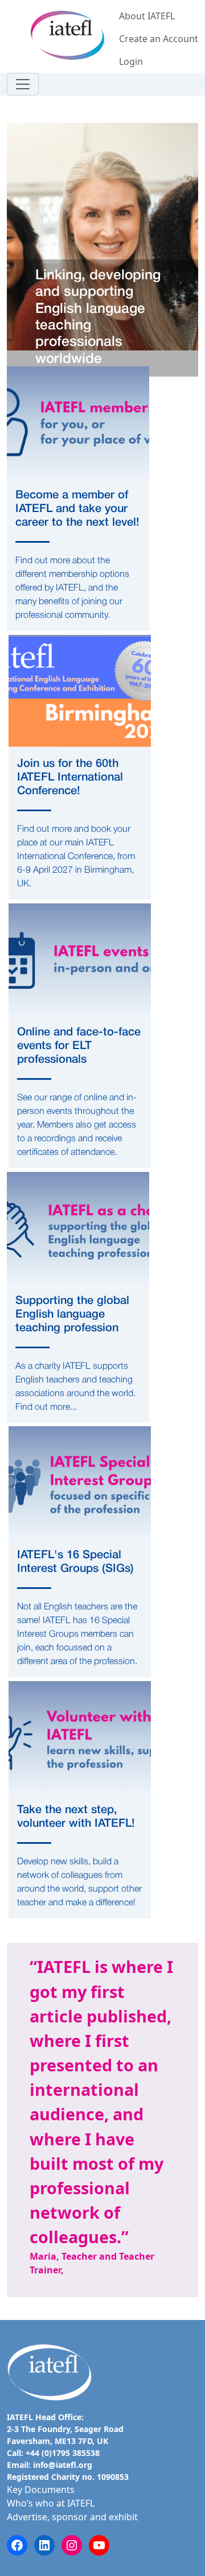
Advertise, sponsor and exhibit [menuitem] (72, 2517)
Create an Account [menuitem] (159, 39)
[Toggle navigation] (23, 84)
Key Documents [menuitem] (41, 2490)
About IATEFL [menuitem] (147, 16)
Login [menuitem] (131, 61)
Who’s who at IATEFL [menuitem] (51, 2503)
